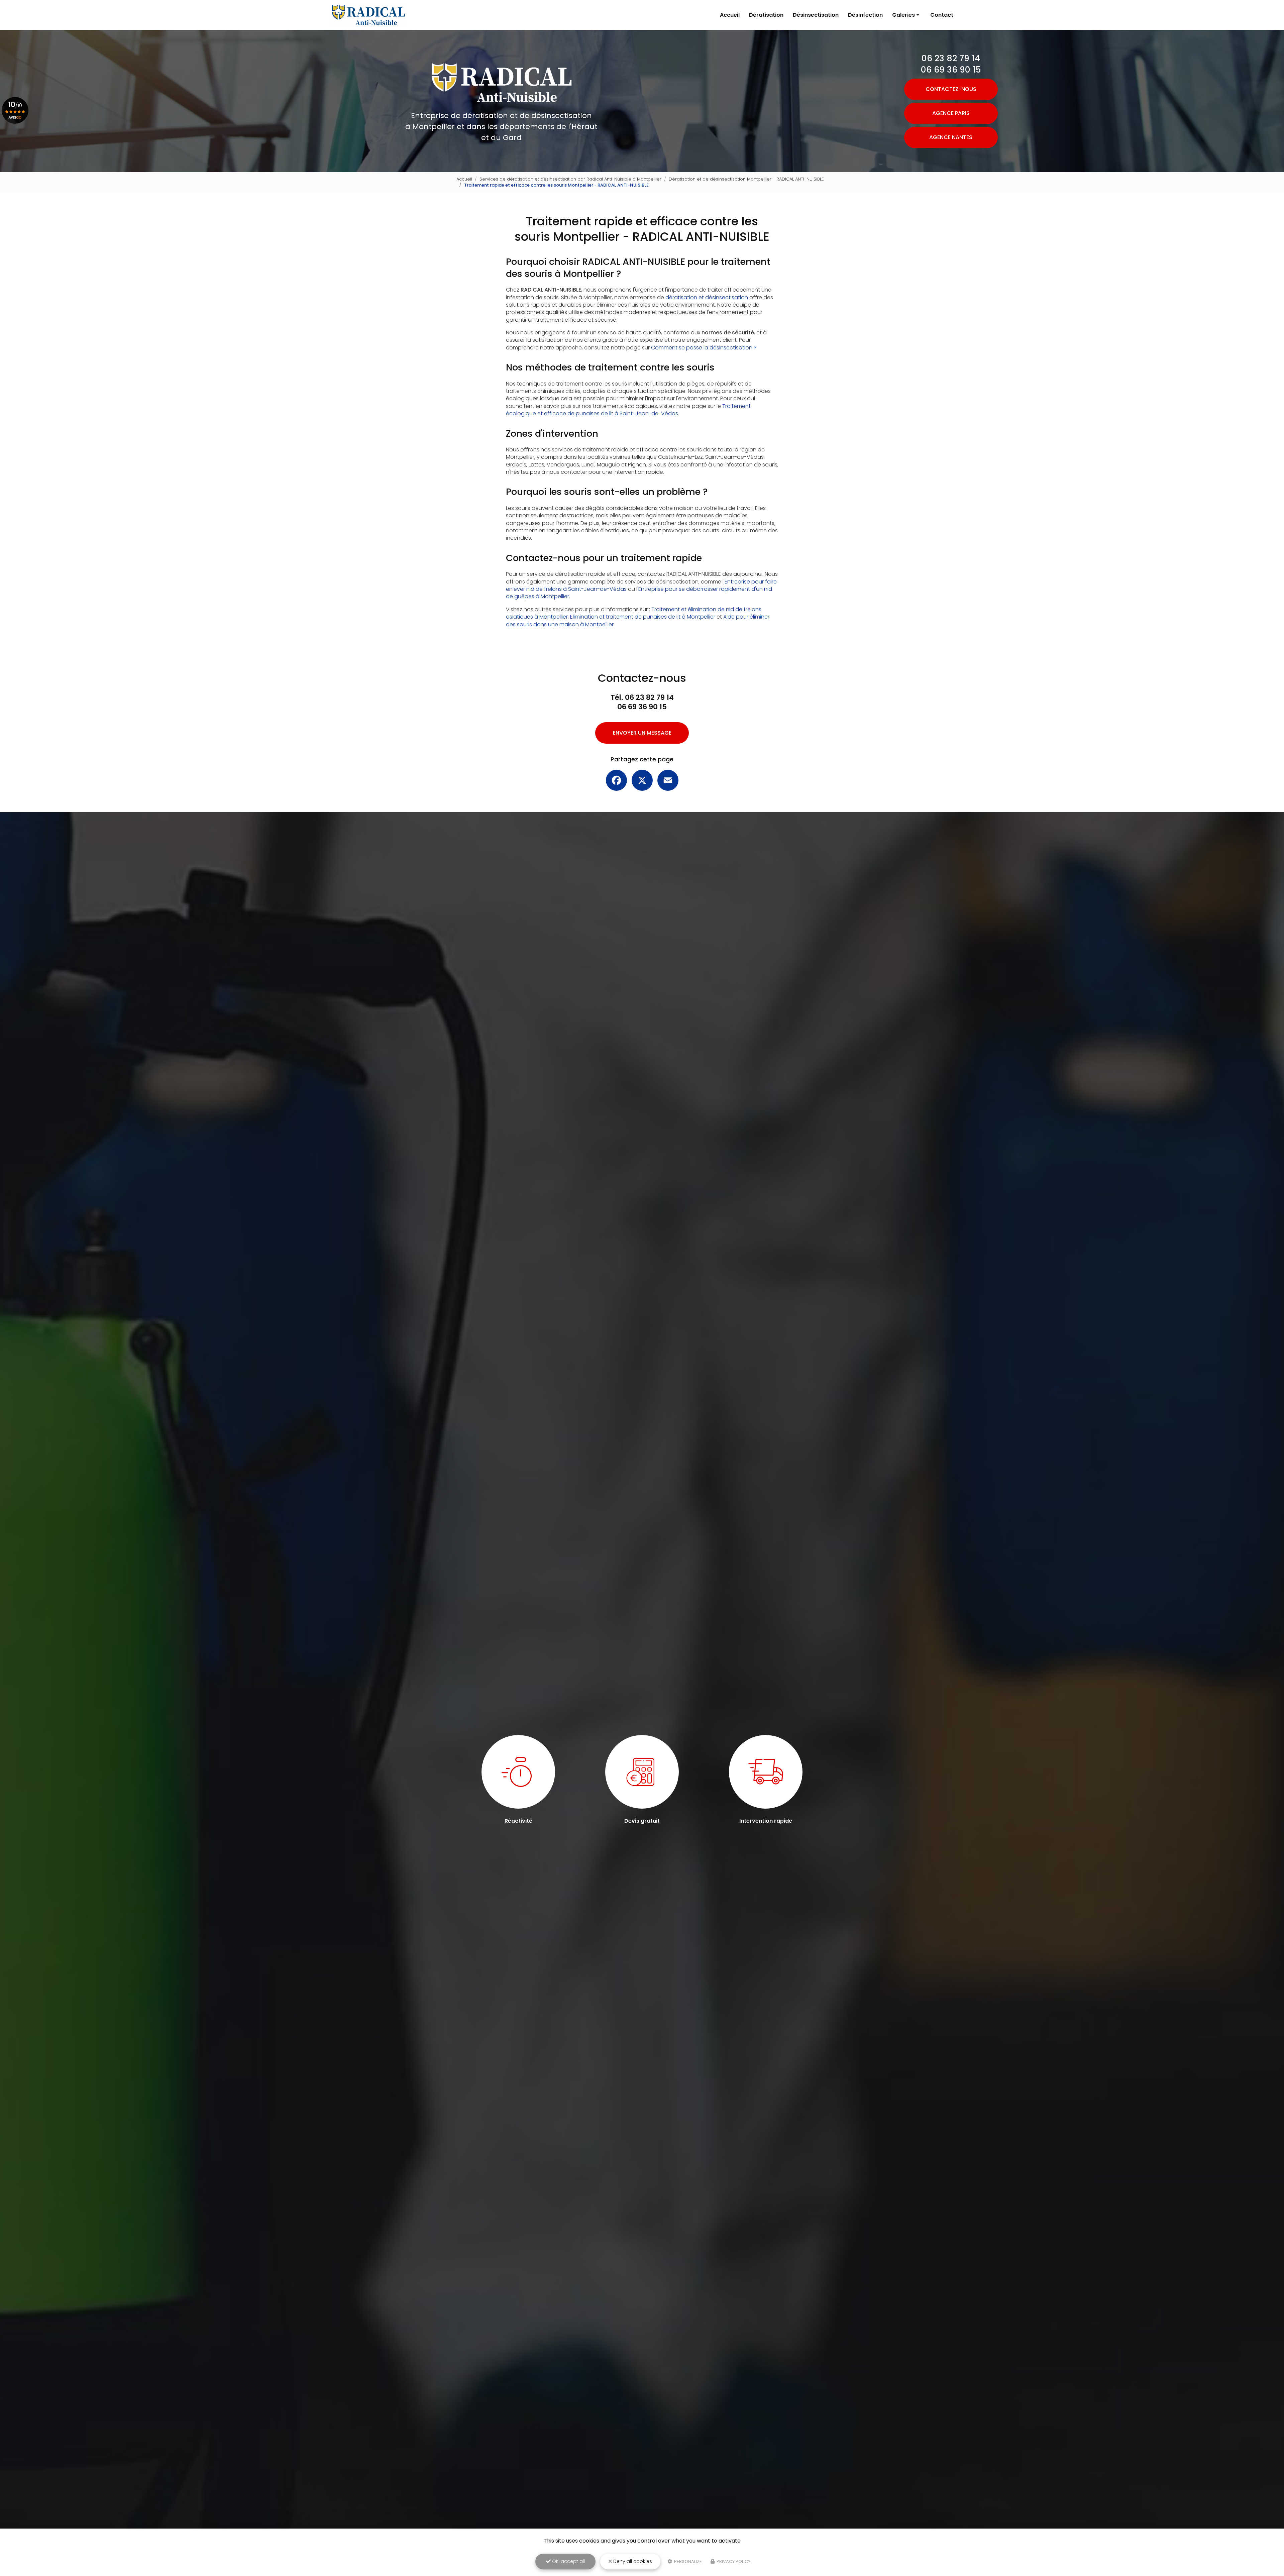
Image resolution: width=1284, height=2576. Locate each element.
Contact (942, 15)
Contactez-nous (951, 89)
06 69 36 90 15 (951, 70)
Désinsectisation (816, 15)
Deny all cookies (632, 2561)
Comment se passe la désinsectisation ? (704, 348)
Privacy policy (733, 2561)
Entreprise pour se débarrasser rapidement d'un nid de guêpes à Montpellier (639, 593)
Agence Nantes (951, 137)
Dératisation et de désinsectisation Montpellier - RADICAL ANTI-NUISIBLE (746, 179)
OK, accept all (568, 2561)
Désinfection (865, 15)
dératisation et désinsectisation (707, 297)
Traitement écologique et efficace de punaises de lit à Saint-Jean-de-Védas (628, 410)
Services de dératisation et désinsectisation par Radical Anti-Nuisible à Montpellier (570, 179)
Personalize (687, 2561)
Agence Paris (951, 113)
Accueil (730, 15)
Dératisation (766, 15)
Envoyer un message (642, 733)
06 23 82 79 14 (951, 58)
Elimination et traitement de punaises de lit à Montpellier (643, 617)
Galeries (903, 15)
